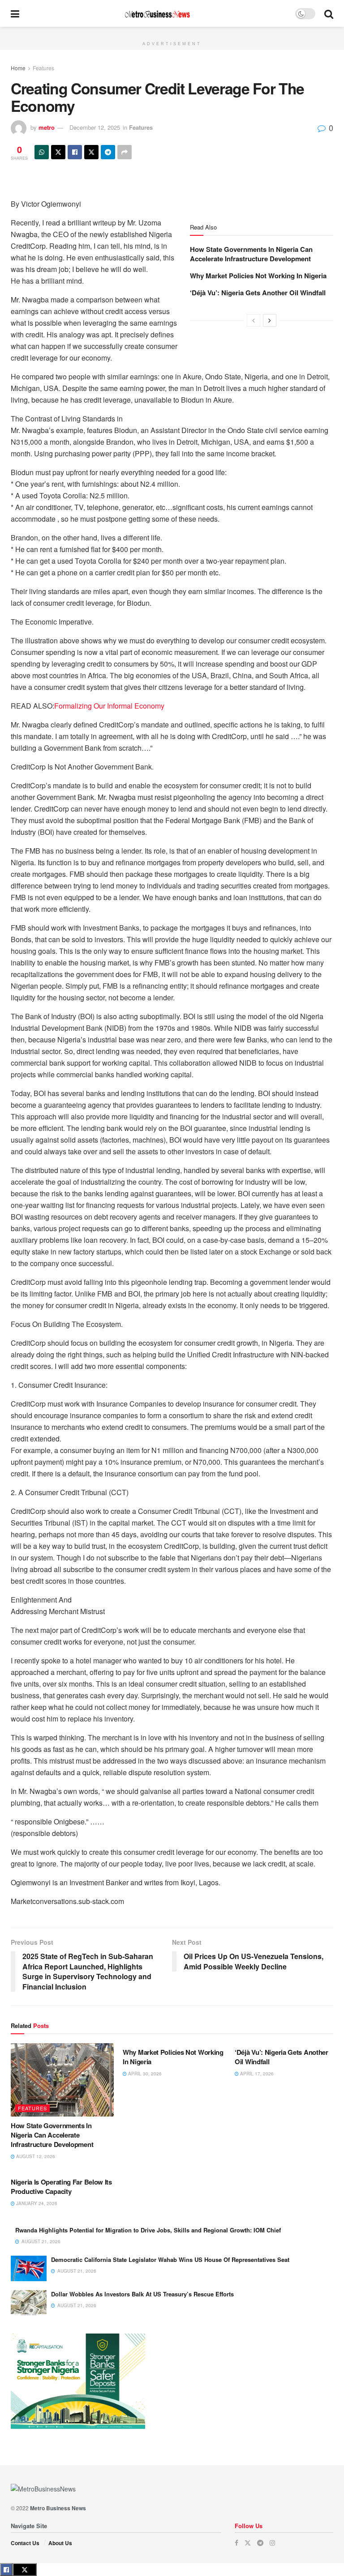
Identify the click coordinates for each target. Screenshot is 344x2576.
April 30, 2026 (144, 2074)
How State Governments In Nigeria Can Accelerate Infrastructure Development (251, 254)
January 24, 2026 (36, 2203)
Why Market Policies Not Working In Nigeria (258, 276)
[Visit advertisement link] (172, 32)
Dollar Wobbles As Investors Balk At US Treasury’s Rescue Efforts (142, 2294)
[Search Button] (329, 13)
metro (47, 127)
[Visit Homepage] (157, 14)
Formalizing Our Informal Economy (109, 706)
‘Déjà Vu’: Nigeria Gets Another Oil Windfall (258, 293)
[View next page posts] (270, 320)
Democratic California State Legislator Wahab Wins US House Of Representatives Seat (170, 2259)
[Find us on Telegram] (260, 2543)
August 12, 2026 (35, 2156)
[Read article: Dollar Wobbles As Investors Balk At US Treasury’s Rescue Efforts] (29, 2303)
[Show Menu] (15, 13)
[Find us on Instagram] (272, 2543)
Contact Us (25, 2543)
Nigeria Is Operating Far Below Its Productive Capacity (61, 2187)
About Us (60, 2543)
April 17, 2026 (256, 2074)
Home (18, 68)
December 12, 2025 (95, 127)
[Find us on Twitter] (248, 2543)
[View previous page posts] (254, 320)
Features (43, 68)
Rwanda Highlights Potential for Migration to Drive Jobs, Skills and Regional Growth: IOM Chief (148, 2230)
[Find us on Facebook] (236, 2543)
